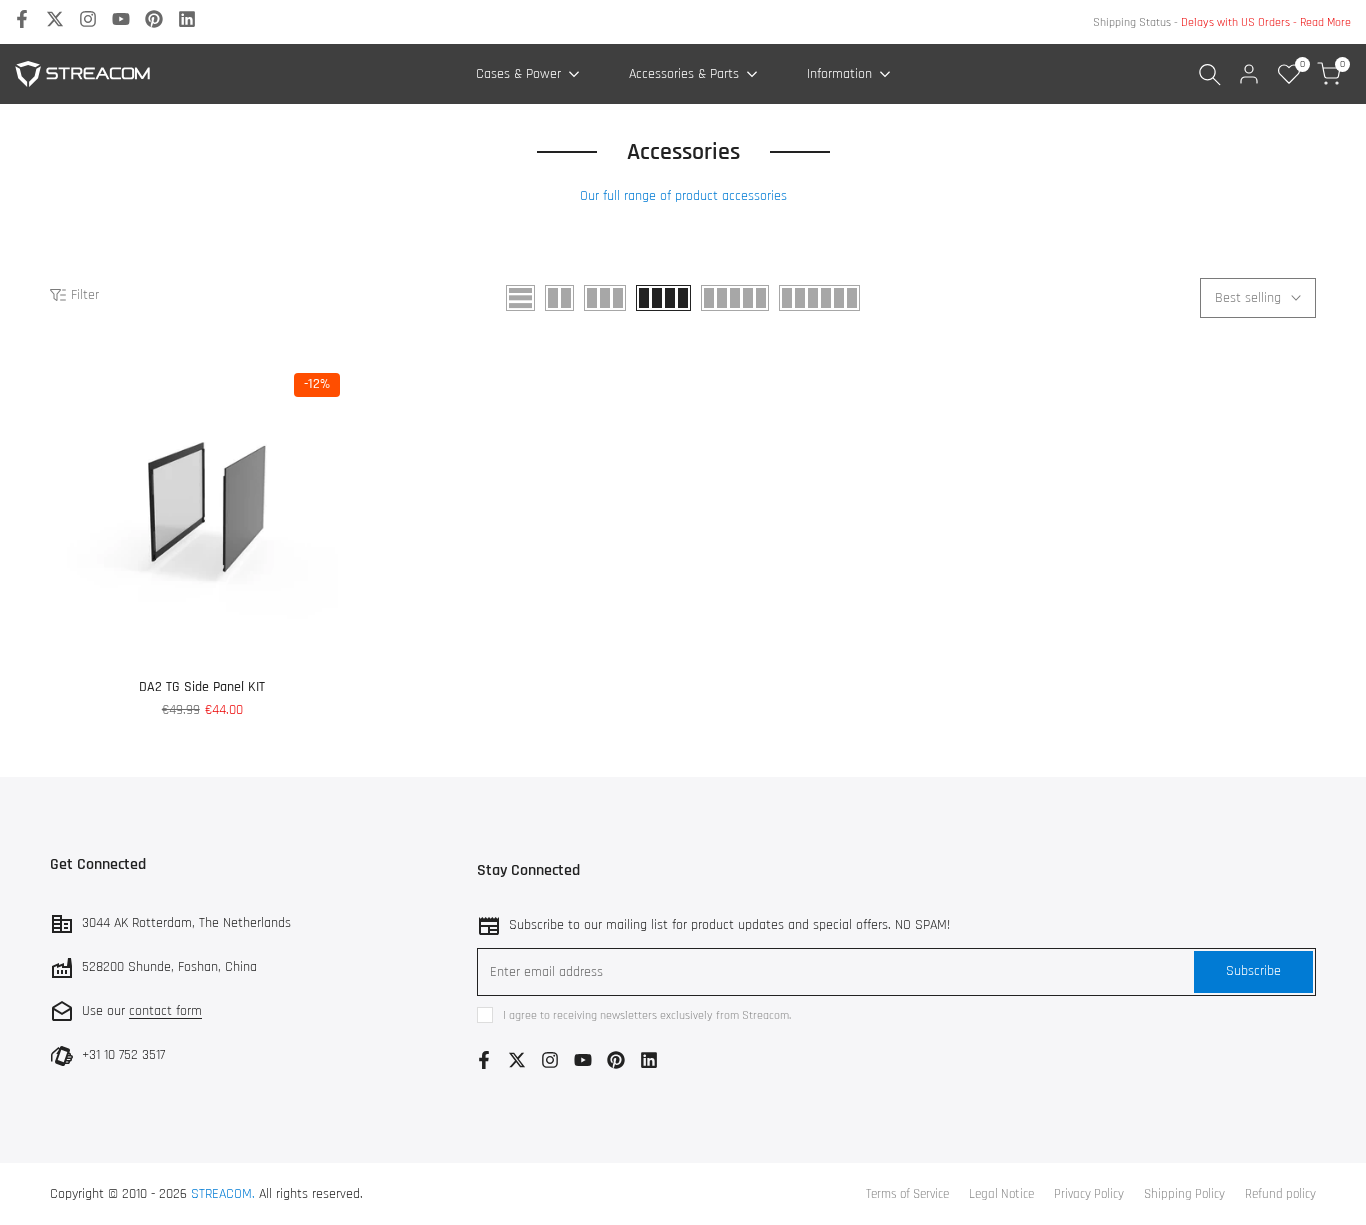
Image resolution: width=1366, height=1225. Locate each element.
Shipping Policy (1184, 1194)
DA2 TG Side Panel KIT (202, 687)
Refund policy (1280, 1194)
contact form (165, 1011)
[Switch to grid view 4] (663, 298)
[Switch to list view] (520, 298)
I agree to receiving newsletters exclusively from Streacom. (647, 1015)
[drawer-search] (1210, 74)
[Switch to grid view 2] (559, 298)
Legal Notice (1001, 1194)
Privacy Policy (1089, 1194)
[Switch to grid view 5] (735, 298)
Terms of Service (907, 1194)
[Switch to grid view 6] (819, 298)
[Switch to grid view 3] (605, 298)
